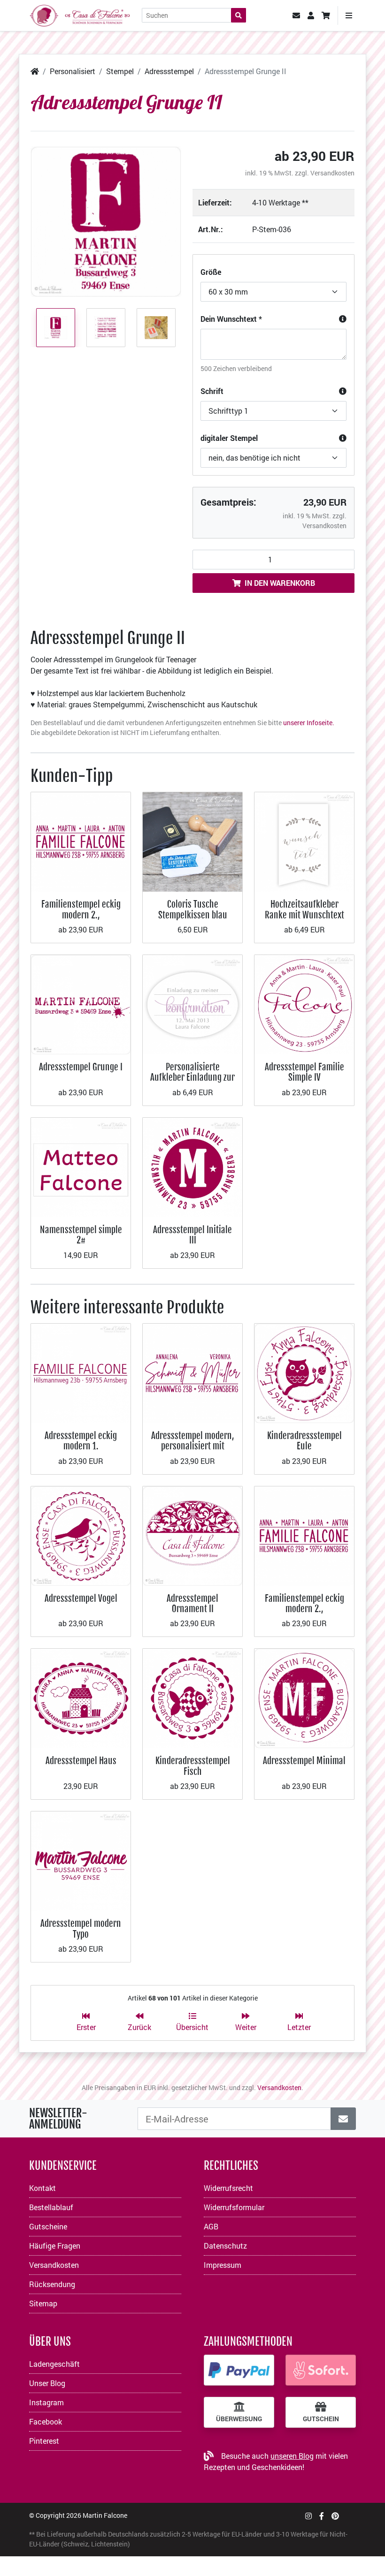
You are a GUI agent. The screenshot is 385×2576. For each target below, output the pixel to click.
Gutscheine (48, 2226)
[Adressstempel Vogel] (81, 1535)
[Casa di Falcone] (80, 14)
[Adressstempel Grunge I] (81, 1004)
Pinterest (44, 2441)
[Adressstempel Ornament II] (192, 1535)
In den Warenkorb (280, 583)
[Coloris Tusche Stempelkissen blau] (192, 841)
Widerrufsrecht (228, 2188)
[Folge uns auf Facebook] (322, 2516)
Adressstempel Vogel (81, 1598)
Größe (211, 272)
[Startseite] (35, 71)
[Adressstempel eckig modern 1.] (81, 1372)
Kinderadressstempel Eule (304, 1441)
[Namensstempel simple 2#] (81, 1166)
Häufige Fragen (55, 2246)
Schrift (212, 391)
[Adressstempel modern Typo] (81, 1860)
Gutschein (321, 2419)
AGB (211, 2226)
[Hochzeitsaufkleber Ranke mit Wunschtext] (304, 841)
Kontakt (42, 2188)
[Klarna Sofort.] (321, 2370)
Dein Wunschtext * (231, 319)
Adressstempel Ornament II (192, 1603)
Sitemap (43, 2303)
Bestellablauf (51, 2207)
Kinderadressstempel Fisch (193, 1766)
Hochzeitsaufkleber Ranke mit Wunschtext (304, 909)
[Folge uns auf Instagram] (308, 2516)
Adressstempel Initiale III (192, 1235)
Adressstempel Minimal (304, 1761)
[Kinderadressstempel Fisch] (192, 1698)
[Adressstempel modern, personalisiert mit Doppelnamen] (192, 1372)
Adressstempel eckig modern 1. (81, 1441)
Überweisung (239, 2419)
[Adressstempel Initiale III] (192, 1166)
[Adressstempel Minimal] (304, 1698)
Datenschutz (225, 2246)
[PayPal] (239, 2370)
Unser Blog (47, 2383)
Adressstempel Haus (81, 1761)
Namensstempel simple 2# (81, 1235)
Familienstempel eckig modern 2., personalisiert (81, 915)
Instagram (46, 2402)
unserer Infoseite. (309, 723)
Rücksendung (52, 2284)
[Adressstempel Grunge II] (106, 222)
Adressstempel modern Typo (81, 1928)
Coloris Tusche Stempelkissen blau (193, 909)
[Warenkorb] (326, 15)
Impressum (223, 2265)
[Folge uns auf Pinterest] (335, 2516)
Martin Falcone (105, 2515)
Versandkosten (332, 173)
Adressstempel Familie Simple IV (304, 1072)
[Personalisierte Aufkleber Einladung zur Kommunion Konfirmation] (192, 1004)
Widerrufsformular (234, 2207)
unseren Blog (292, 2456)
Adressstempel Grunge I (81, 1067)
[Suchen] (239, 15)
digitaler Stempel (229, 438)
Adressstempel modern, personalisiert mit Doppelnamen (193, 1446)
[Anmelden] (343, 2119)
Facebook (46, 2421)
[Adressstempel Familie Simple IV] (304, 1004)
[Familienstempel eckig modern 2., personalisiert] (81, 841)
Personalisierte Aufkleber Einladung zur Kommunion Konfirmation (192, 1083)
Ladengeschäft (54, 2364)
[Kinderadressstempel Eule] (304, 1372)
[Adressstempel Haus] (81, 1698)
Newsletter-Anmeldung (58, 2119)
